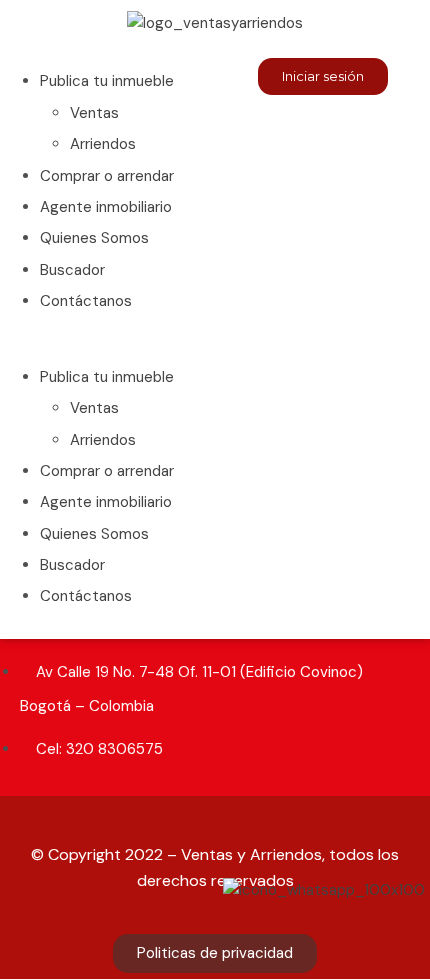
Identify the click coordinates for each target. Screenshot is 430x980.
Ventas (94, 113)
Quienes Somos (94, 238)
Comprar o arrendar (107, 176)
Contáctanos (86, 301)
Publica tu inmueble (107, 81)
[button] (107, 345)
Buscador (72, 270)
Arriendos (103, 144)
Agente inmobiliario (106, 207)
